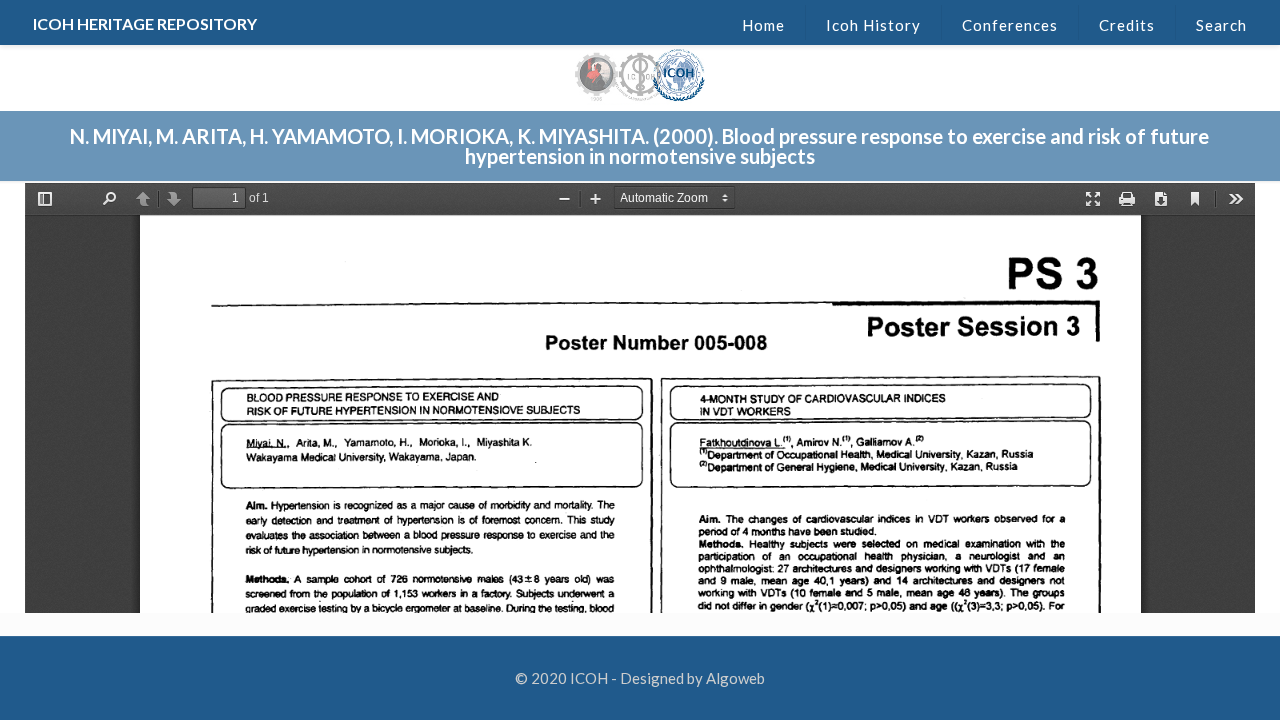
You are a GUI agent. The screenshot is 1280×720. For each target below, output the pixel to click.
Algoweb (735, 678)
